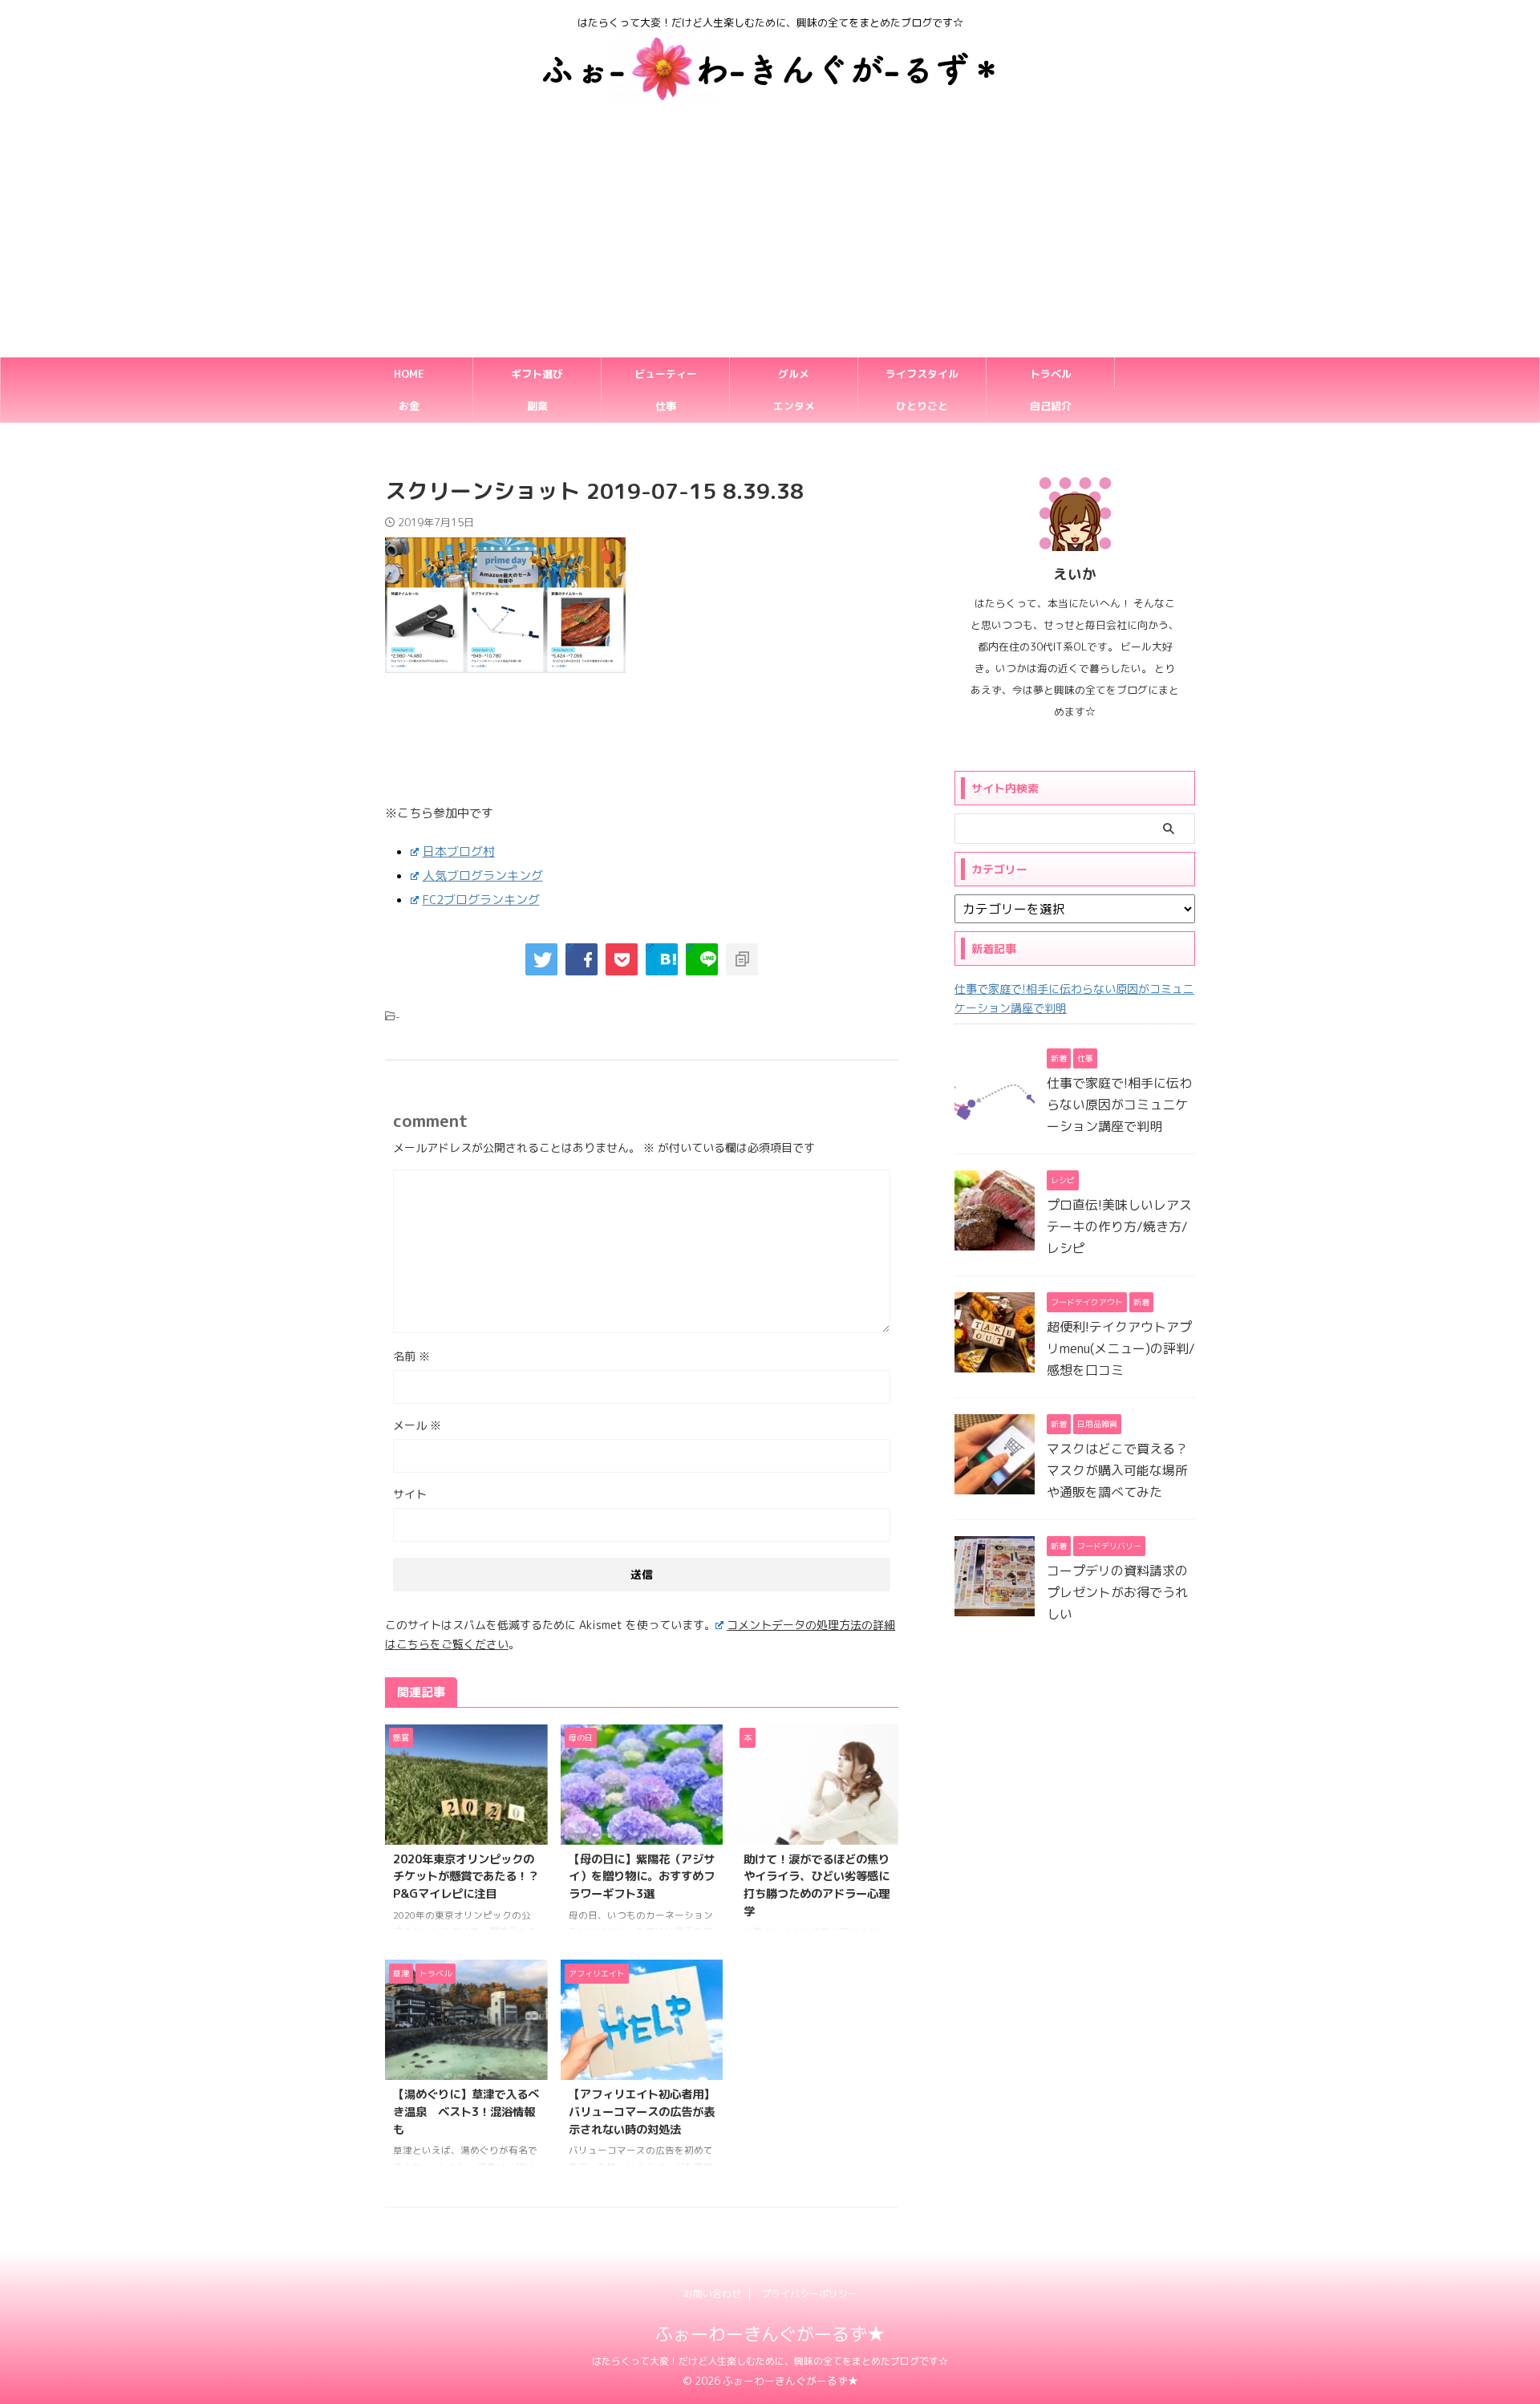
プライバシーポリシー (809, 2294)
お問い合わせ (712, 2294)
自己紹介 (1051, 406)
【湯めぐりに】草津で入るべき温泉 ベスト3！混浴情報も (466, 2112)
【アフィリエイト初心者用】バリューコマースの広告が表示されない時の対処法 (642, 2112)
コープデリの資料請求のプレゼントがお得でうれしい (1117, 1592)
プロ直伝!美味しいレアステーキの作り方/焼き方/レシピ (1119, 1226)
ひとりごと (922, 406)
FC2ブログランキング (481, 900)
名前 (411, 1356)
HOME (409, 374)
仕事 (666, 406)
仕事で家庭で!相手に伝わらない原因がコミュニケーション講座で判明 (1074, 998)
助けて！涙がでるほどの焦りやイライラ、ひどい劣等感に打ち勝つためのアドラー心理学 (817, 1885)
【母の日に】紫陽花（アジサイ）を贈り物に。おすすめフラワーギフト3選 (642, 1877)
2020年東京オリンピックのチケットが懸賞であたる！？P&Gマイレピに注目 (466, 1877)
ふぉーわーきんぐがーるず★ (770, 2334)
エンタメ (794, 406)
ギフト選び (537, 374)
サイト (410, 1494)
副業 (537, 406)
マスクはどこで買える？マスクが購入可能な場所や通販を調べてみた (1117, 1470)
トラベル (1051, 374)
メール (417, 1425)
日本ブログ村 (459, 851)
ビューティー (666, 374)
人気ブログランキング (483, 876)
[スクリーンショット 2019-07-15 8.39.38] (662, 959)
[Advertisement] (770, 237)
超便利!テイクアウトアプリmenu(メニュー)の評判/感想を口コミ (1121, 1348)
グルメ (794, 374)
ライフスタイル (922, 374)
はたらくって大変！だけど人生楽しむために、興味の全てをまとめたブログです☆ (770, 2361)
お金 (409, 406)
